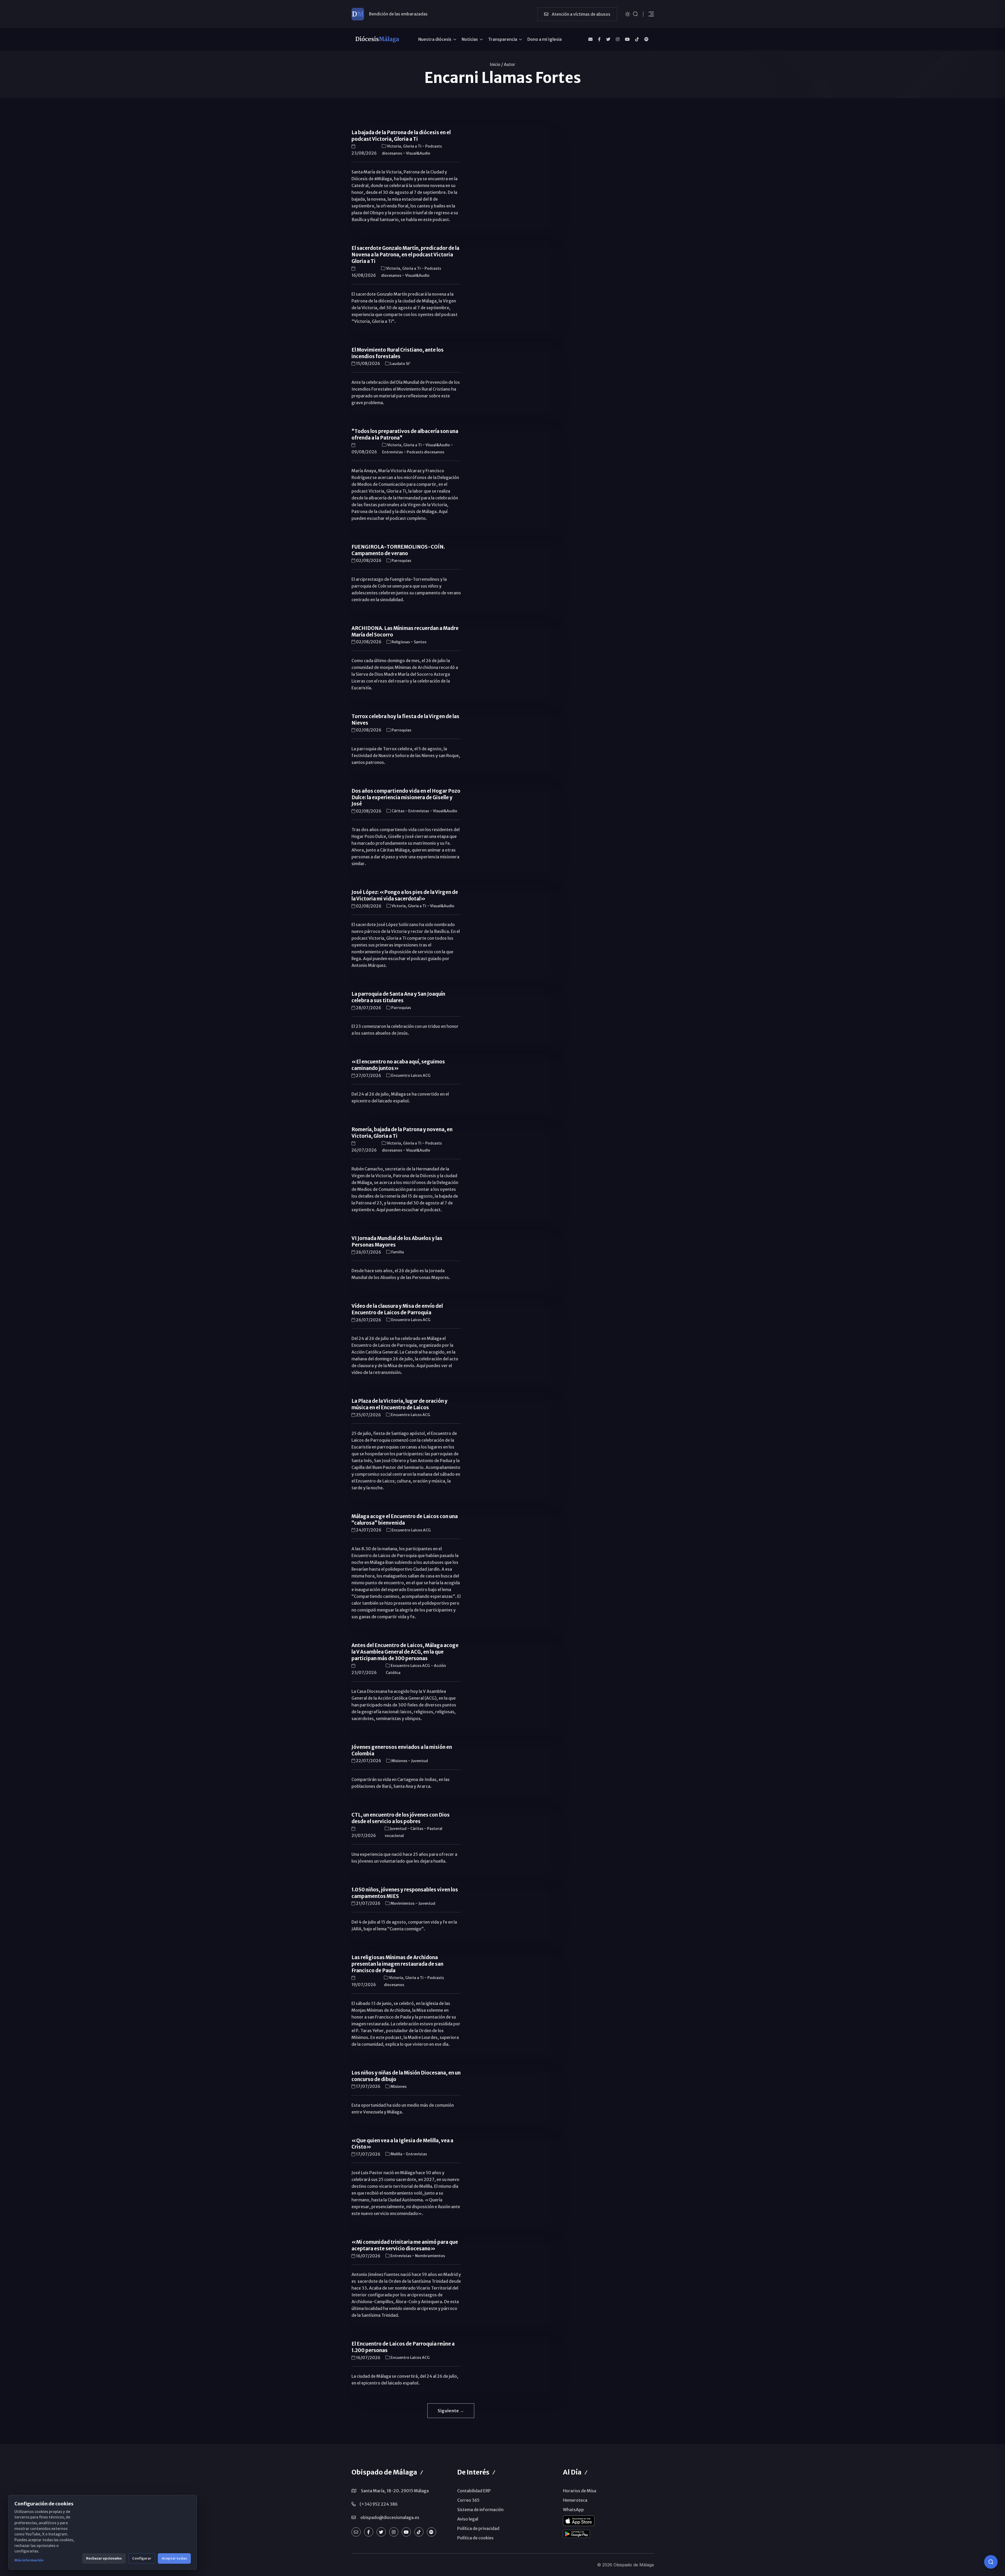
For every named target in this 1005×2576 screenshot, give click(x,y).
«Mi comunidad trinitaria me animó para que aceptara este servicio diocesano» (405, 2245)
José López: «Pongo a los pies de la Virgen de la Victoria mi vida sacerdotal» (405, 895)
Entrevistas (393, 452)
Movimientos (403, 1903)
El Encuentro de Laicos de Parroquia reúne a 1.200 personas (403, 2347)
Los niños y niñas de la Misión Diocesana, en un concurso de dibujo (406, 2076)
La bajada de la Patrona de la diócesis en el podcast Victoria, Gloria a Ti (401, 136)
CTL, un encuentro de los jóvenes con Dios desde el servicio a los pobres (401, 1818)
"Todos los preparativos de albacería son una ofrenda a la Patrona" (405, 435)
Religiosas (401, 642)
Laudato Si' (400, 364)
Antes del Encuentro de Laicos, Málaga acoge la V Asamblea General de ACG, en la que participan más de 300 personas (405, 1652)
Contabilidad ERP (474, 2491)
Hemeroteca (575, 2500)
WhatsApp (573, 2510)
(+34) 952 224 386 (379, 2504)
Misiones (400, 1761)
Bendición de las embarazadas (398, 14)
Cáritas (398, 811)
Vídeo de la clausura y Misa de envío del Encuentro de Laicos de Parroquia (397, 1309)
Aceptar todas (174, 2558)
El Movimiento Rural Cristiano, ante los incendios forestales (398, 353)
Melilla (397, 2154)
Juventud (420, 1761)
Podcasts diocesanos (425, 452)
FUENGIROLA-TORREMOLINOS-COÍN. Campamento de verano (398, 550)
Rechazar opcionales (104, 2558)
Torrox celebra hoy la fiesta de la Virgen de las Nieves (405, 720)
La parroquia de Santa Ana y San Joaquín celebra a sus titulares (398, 997)
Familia (398, 1252)
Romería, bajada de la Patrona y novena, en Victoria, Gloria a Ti (402, 1133)
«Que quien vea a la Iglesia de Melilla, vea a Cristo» (402, 2144)
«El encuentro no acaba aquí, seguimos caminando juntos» (398, 1065)
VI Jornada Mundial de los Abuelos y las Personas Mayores (397, 1242)
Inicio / (496, 64)
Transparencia (503, 39)
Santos (420, 642)
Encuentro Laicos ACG (411, 1075)
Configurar (142, 2558)
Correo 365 (468, 2500)
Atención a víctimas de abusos (581, 14)
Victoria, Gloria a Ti (404, 146)
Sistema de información (480, 2510)
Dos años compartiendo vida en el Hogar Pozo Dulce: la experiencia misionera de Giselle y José (406, 797)
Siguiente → (451, 2411)
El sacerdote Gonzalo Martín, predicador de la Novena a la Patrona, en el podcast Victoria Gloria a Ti (405, 255)
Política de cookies (475, 2538)
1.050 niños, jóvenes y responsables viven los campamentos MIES (405, 1893)
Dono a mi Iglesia (545, 39)
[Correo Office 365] (590, 39)
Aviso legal (468, 2519)
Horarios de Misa (580, 2491)
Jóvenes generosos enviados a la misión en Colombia (402, 1750)
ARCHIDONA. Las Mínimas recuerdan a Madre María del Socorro (405, 632)
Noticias (470, 39)
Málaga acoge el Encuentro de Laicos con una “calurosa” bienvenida (405, 1520)
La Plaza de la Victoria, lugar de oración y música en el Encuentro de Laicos (400, 1404)
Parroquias (401, 561)
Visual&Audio (418, 153)
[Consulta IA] (991, 2562)
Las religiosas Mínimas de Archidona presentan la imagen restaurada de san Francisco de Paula (397, 1964)
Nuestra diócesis (435, 39)
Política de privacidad (478, 2528)
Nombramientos (430, 2256)
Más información (29, 2560)
